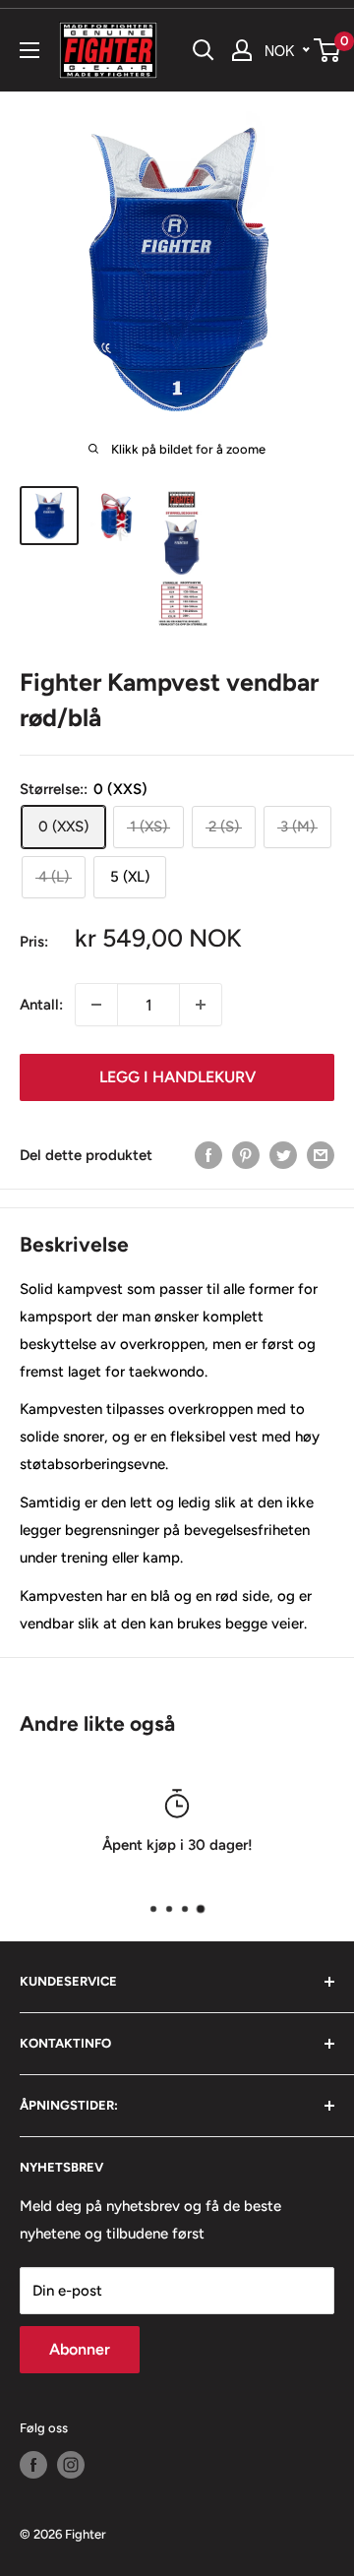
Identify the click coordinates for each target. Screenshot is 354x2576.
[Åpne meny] (29, 50)
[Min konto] (242, 50)
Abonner (80, 2349)
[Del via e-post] (321, 1155)
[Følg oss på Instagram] (71, 2465)
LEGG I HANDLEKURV (177, 1077)
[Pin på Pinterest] (246, 1155)
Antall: (41, 1005)
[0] (328, 50)
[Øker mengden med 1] (201, 1005)
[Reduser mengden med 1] (96, 1005)
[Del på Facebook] (208, 1155)
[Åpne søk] (204, 50)
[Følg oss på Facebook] (33, 2465)
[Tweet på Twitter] (283, 1155)
